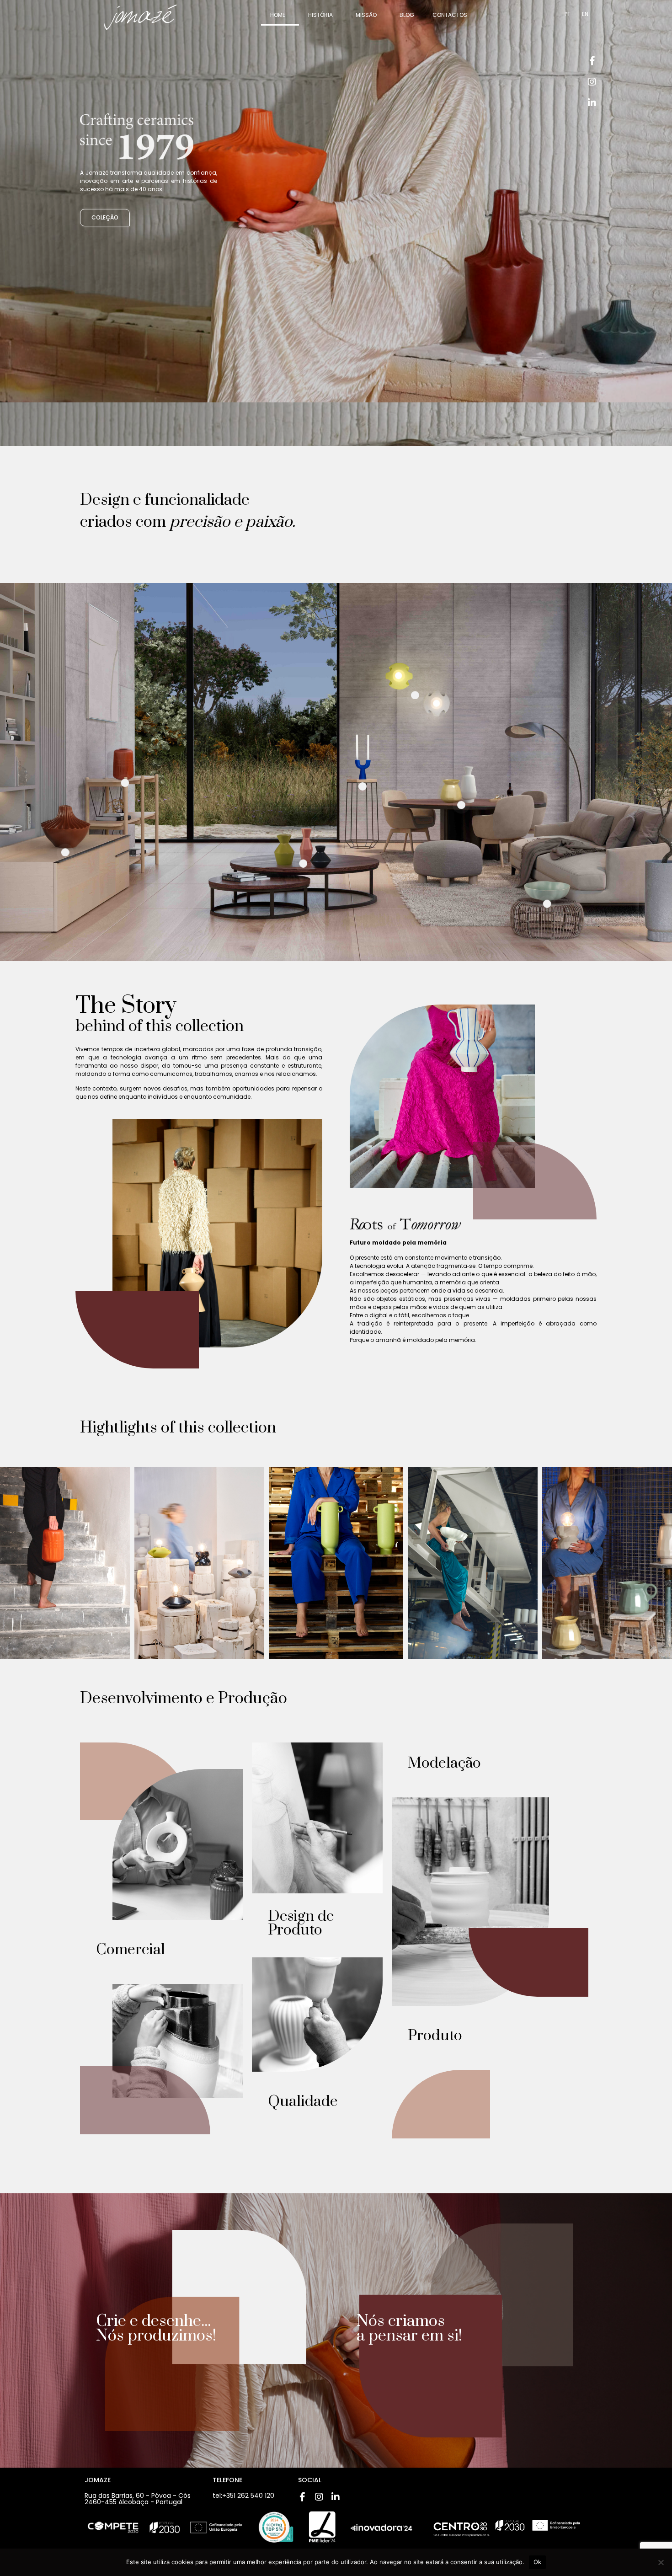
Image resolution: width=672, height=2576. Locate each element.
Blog (407, 15)
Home (278, 15)
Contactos (450, 15)
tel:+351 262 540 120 (243, 2496)
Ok (538, 2562)
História (320, 15)
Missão (366, 15)
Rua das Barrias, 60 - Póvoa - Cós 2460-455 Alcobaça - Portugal (138, 2499)
